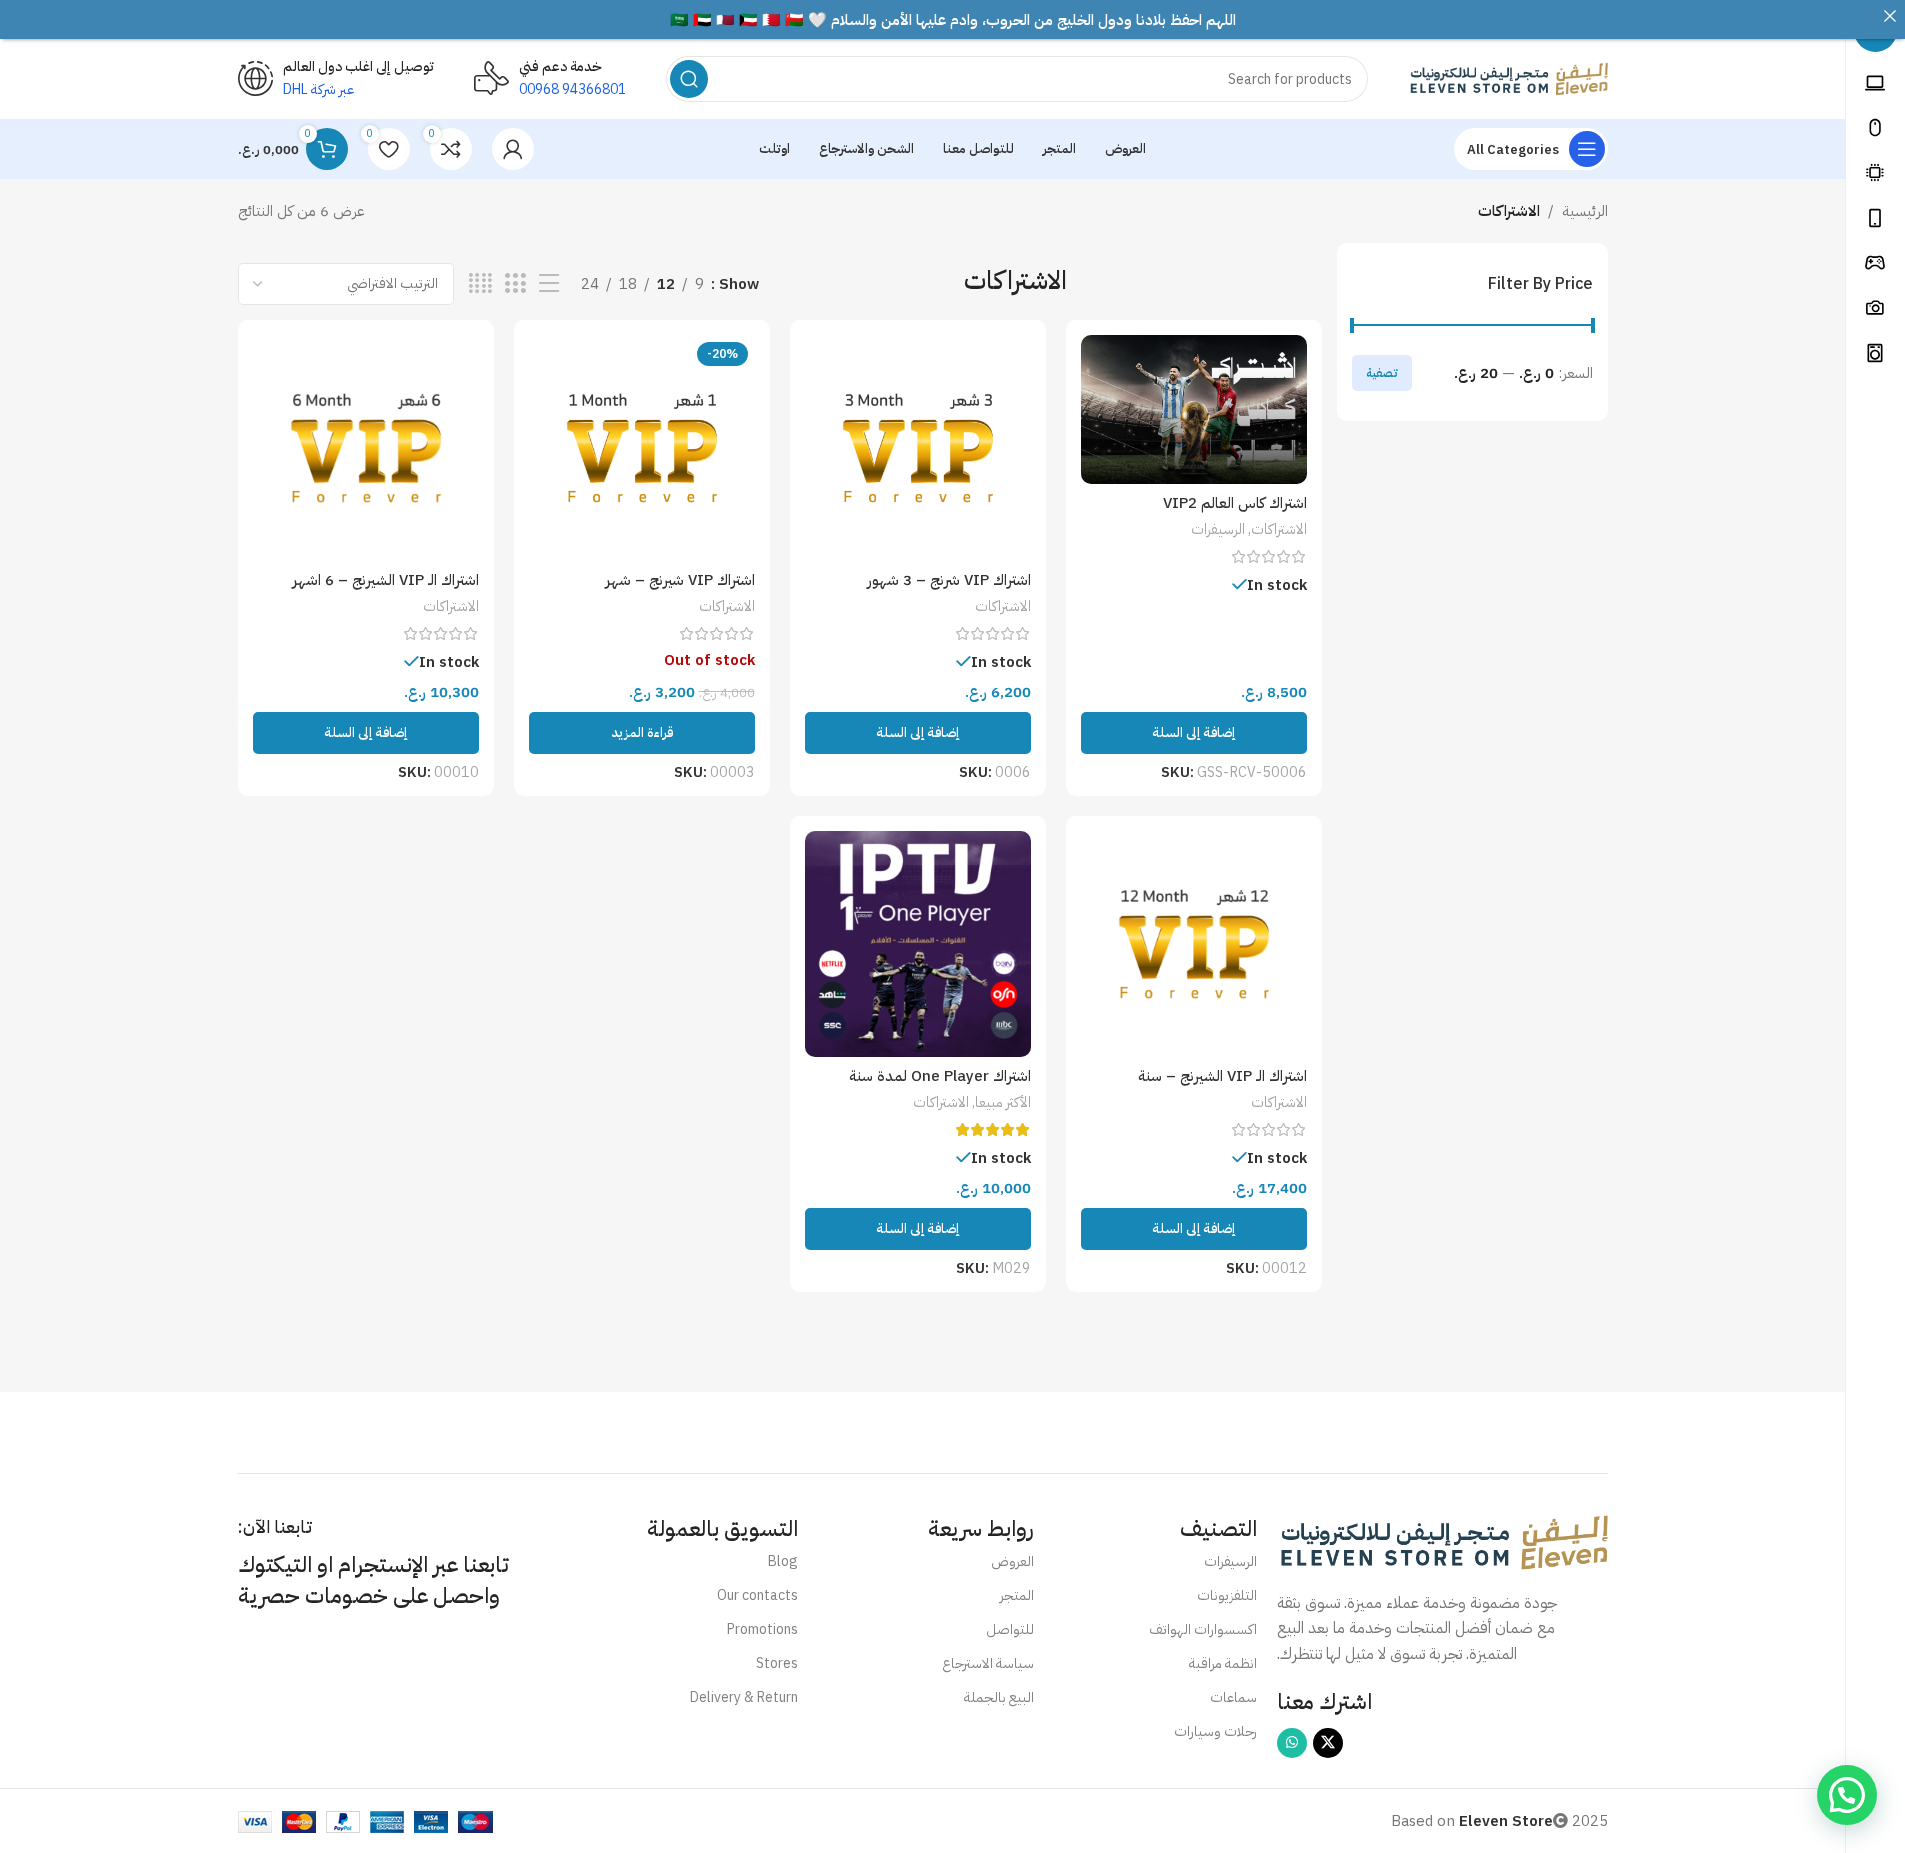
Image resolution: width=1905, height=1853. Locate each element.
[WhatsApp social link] (1292, 1743)
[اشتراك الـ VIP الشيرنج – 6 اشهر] (366, 448)
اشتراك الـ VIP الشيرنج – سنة (1222, 1076)
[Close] (1889, 15)
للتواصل (1010, 1629)
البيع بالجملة (999, 1697)
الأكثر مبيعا (1003, 1102)
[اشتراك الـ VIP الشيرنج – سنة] (1194, 944)
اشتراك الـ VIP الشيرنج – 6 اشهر (385, 580)
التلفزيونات (1227, 1595)
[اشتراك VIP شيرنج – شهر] (642, 448)
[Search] (689, 79)
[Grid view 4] (480, 284)
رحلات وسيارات (1215, 1731)
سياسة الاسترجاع (988, 1663)
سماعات (1233, 1697)
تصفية (1382, 373)
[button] (1194, 733)
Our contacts (757, 1595)
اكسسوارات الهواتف (1203, 1629)
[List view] (549, 284)
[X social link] (1328, 1743)
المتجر (1017, 1595)
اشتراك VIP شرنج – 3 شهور (949, 580)
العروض (1012, 1561)
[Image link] (1442, 1541)
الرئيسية (1585, 211)
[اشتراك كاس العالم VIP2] (1194, 409)
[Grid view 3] (515, 284)
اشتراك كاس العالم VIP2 (1235, 503)
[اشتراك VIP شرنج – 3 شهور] (918, 448)
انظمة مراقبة (1223, 1663)
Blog (783, 1561)
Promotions (762, 1629)
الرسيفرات (1218, 529)
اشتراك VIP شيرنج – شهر (680, 580)
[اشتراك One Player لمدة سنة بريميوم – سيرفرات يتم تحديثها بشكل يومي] (918, 944)
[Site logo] (1508, 78)
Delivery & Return (744, 1697)
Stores (777, 1663)
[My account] (513, 149)
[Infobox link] (550, 79)
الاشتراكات (1279, 529)
